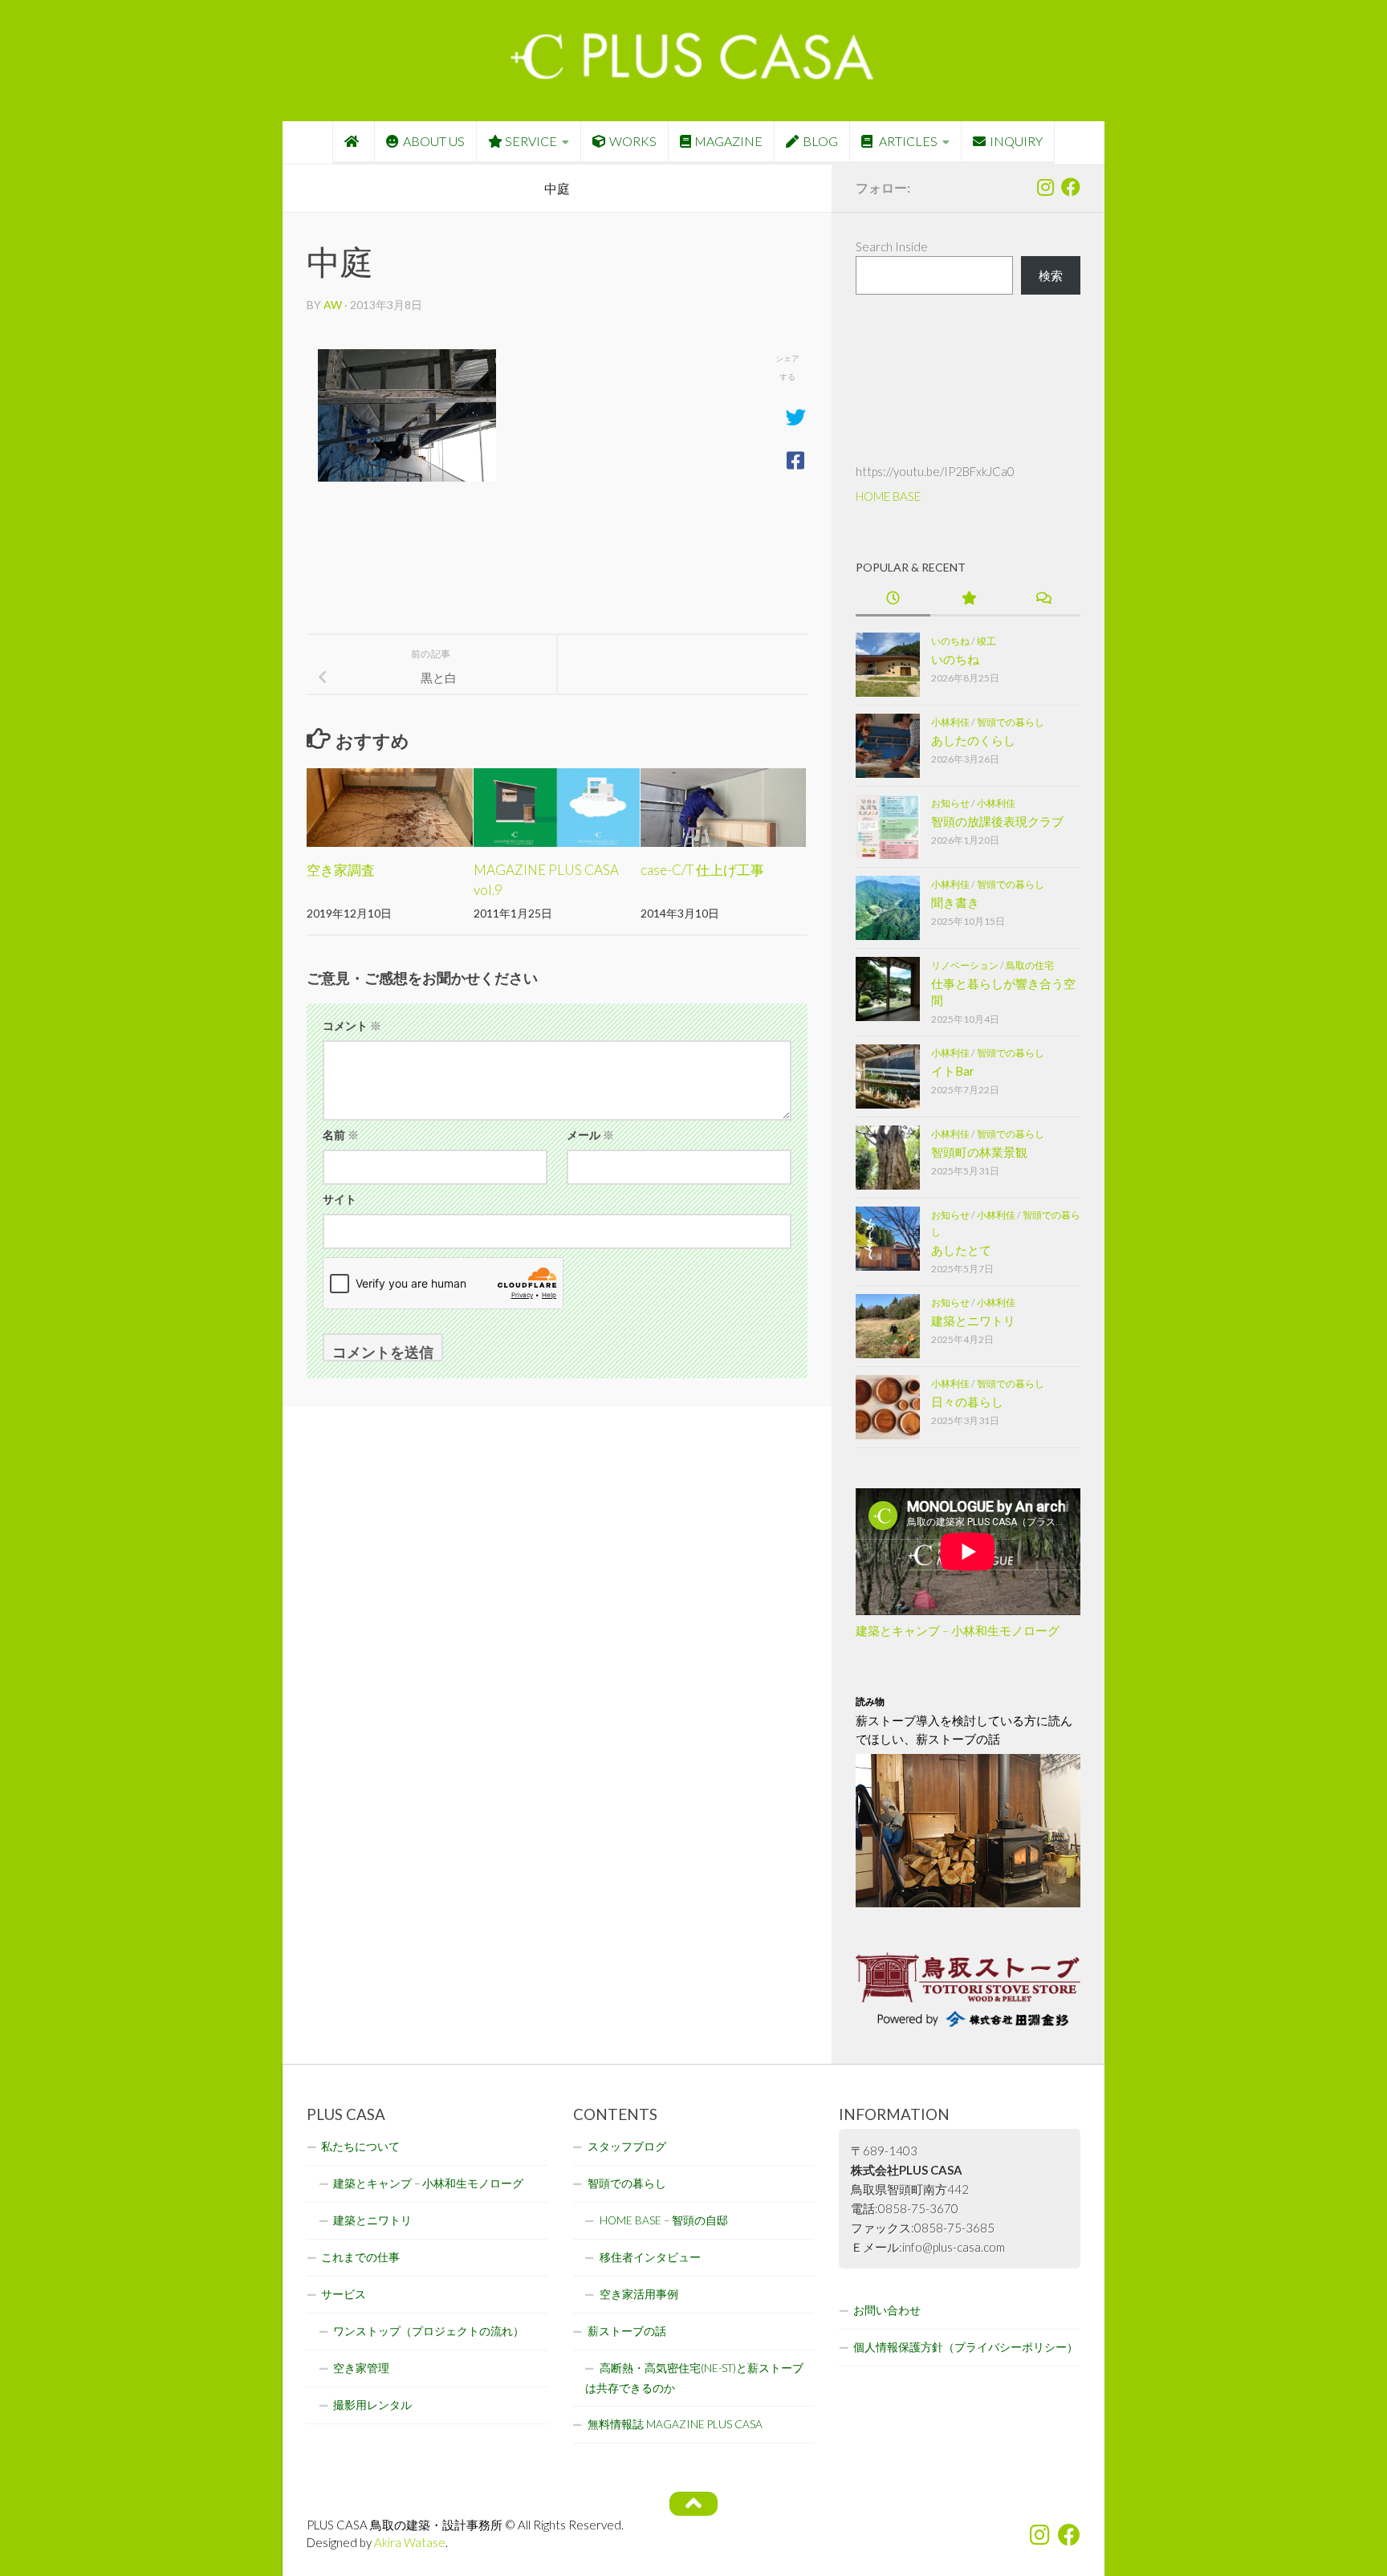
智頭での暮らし (1011, 722)
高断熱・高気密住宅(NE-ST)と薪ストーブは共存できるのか (694, 2378)
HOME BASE (888, 496)
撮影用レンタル (372, 2405)
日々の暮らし (967, 1402)
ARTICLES (907, 141)
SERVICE (531, 141)
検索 (1051, 275)
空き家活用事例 (639, 2294)
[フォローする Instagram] (1045, 187)
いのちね (950, 641)
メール (590, 1135)
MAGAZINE (728, 141)
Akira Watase (410, 2542)
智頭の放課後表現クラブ (997, 821)
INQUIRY (1016, 141)
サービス (344, 2294)
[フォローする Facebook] (1071, 187)
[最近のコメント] (1043, 599)
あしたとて (961, 1250)
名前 (341, 1135)
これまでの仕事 (360, 2257)
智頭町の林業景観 (979, 1152)
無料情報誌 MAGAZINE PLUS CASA (675, 2424)
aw (333, 305)
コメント (352, 1026)
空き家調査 (341, 870)
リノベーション (965, 965)
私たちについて (360, 2147)
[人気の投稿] (968, 599)
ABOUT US (434, 141)
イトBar (953, 1071)
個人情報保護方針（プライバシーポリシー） (966, 2347)
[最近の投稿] (893, 599)
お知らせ (950, 803)
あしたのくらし (973, 740)
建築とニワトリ (973, 1321)
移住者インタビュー (650, 2257)
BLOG (820, 141)
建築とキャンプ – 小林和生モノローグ (958, 1630)
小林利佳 (950, 722)
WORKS (633, 141)
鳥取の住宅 (1030, 965)
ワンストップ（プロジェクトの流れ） (429, 2331)
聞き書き (955, 902)
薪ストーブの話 (627, 2331)
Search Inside (892, 246)
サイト (340, 1199)
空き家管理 (361, 2368)
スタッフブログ (627, 2147)
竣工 (986, 641)
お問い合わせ (887, 2310)
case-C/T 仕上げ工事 (702, 870)
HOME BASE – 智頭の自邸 (664, 2220)
